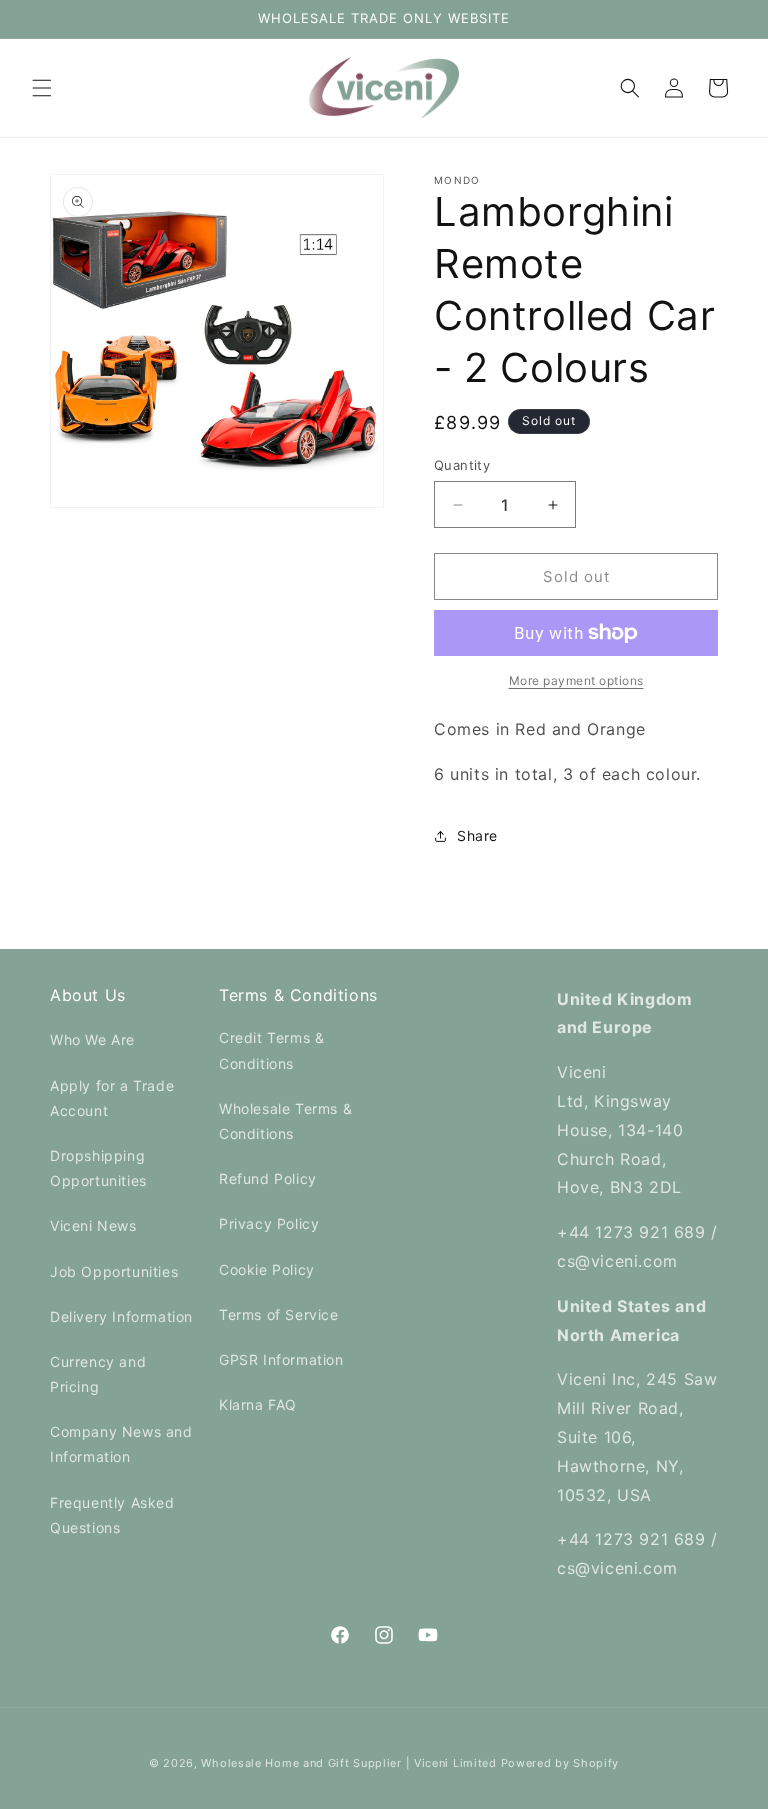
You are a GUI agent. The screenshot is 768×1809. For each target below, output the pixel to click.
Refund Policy (268, 1178)
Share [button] (477, 835)
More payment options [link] (576, 680)
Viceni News (93, 1225)
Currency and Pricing (98, 1374)
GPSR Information (281, 1359)
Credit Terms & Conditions (271, 1050)
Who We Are (92, 1039)
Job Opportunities (114, 1271)
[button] (42, 88)
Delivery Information (121, 1316)
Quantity (462, 465)
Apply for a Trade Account (112, 1098)
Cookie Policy (267, 1269)
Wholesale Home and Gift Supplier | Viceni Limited (348, 1763)
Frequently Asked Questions (112, 1515)
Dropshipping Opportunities (98, 1168)
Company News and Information (121, 1444)
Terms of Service (279, 1314)
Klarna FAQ (258, 1404)
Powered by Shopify (560, 1763)
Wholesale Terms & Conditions (285, 1121)
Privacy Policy (269, 1223)
